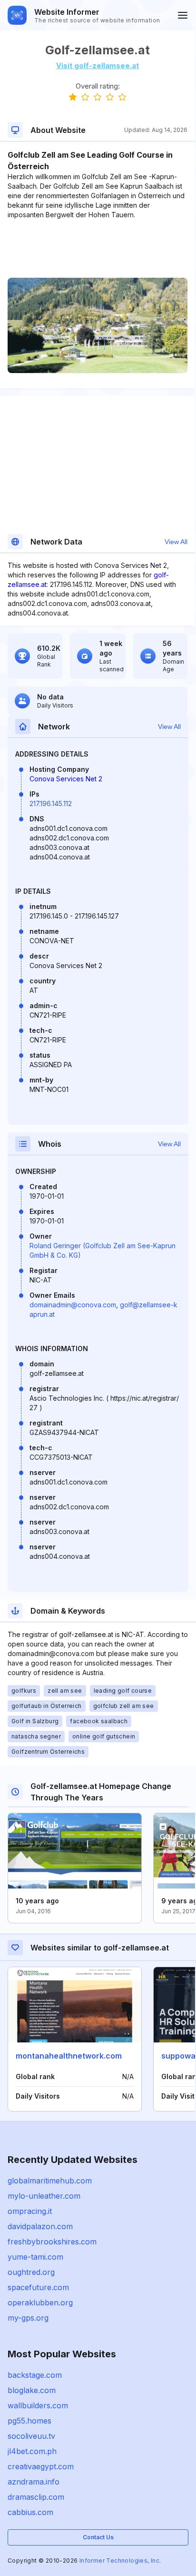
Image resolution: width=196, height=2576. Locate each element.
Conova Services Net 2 (66, 779)
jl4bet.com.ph (32, 2451)
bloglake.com (32, 2390)
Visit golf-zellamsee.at (98, 66)
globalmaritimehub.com (50, 2181)
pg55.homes (29, 2421)
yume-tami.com (35, 2257)
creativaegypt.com (41, 2466)
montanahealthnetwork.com (69, 2056)
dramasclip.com (36, 2497)
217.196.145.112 (51, 803)
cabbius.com (30, 2512)
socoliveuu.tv (31, 2436)
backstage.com (35, 2375)
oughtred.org (31, 2272)
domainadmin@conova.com (73, 1305)
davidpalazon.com (40, 2226)
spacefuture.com (38, 2287)
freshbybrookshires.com (52, 2242)
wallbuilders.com (38, 2405)
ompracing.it (30, 2211)
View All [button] (176, 542)
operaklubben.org (40, 2303)
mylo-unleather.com (44, 2196)
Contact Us (98, 2537)
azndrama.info (34, 2482)
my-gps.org (28, 2318)
